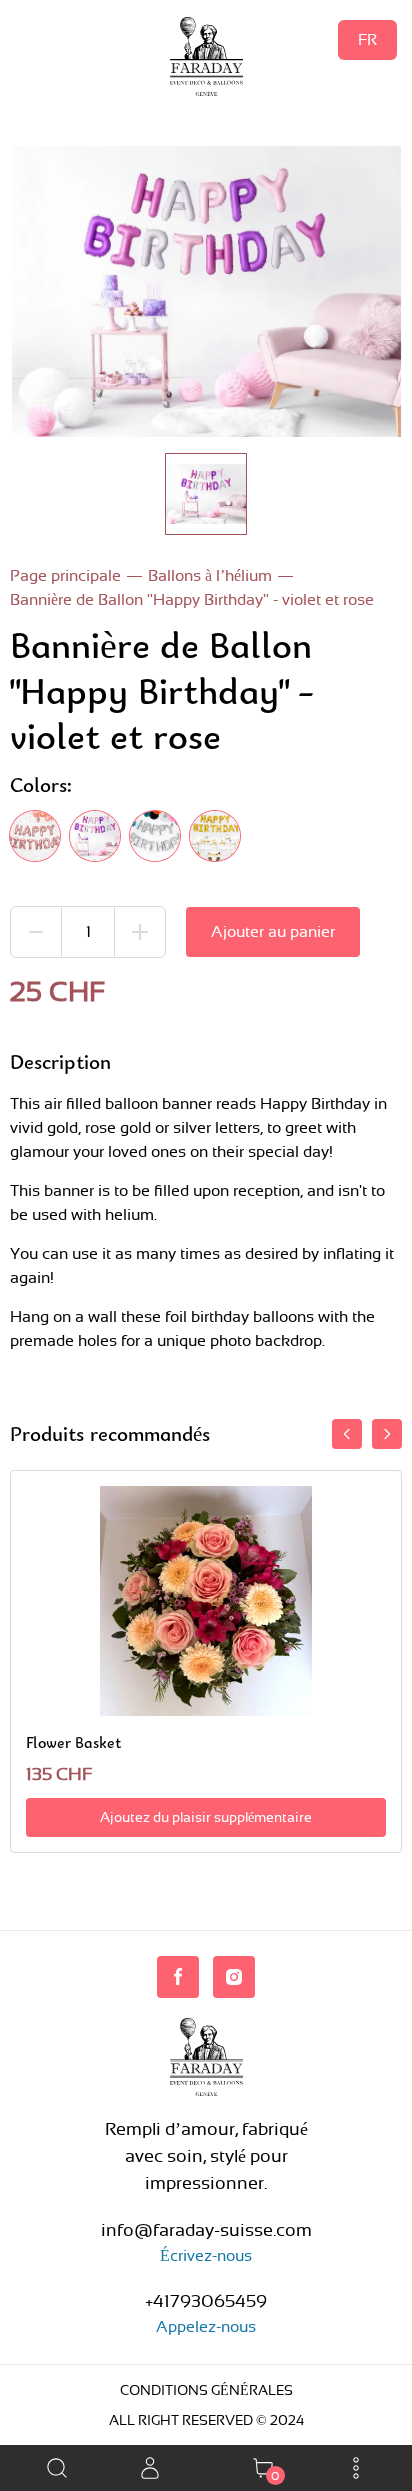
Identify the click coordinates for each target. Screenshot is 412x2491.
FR (367, 39)
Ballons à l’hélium (210, 575)
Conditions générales (206, 2390)
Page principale (65, 575)
